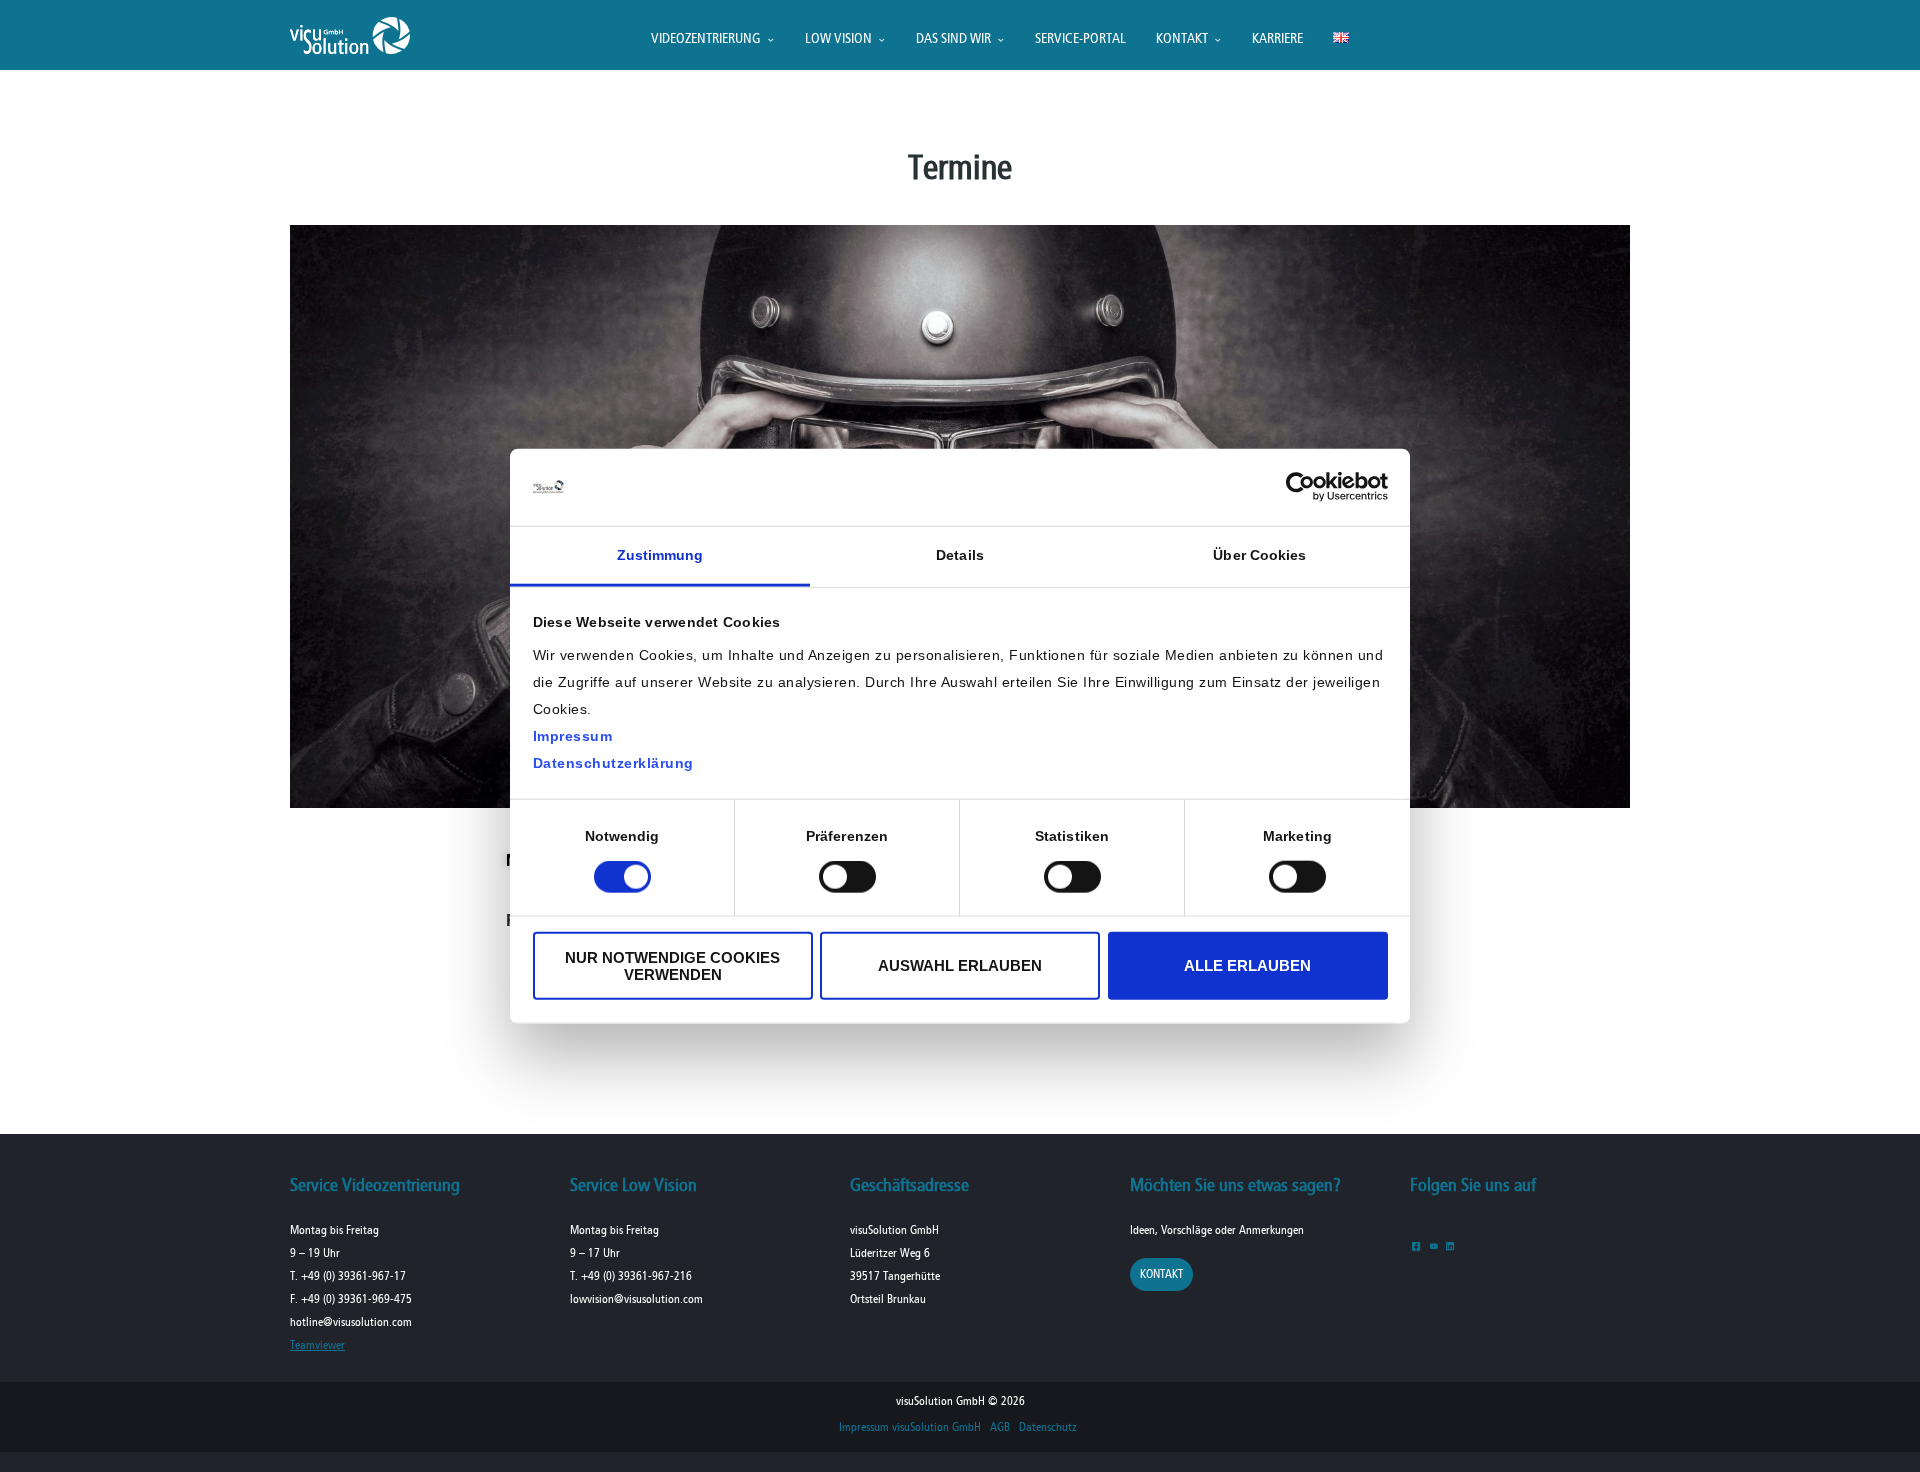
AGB (1000, 1428)
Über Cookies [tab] (1259, 555)
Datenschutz (1048, 1428)
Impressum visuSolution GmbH (910, 1428)
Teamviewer (317, 1345)
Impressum (573, 736)
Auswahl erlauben (960, 965)
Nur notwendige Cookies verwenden (672, 965)
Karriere (1277, 39)
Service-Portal (1080, 39)
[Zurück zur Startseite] (350, 49)
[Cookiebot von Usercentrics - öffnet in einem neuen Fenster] (1300, 487)
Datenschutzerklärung (613, 763)
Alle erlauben (1247, 965)
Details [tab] (960, 555)
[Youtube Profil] (1433, 1245)
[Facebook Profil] (1416, 1245)
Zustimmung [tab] (660, 555)
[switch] (847, 877)
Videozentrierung (706, 39)
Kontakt (1182, 39)
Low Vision (838, 39)
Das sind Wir (953, 39)
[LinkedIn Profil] (1450, 1245)
